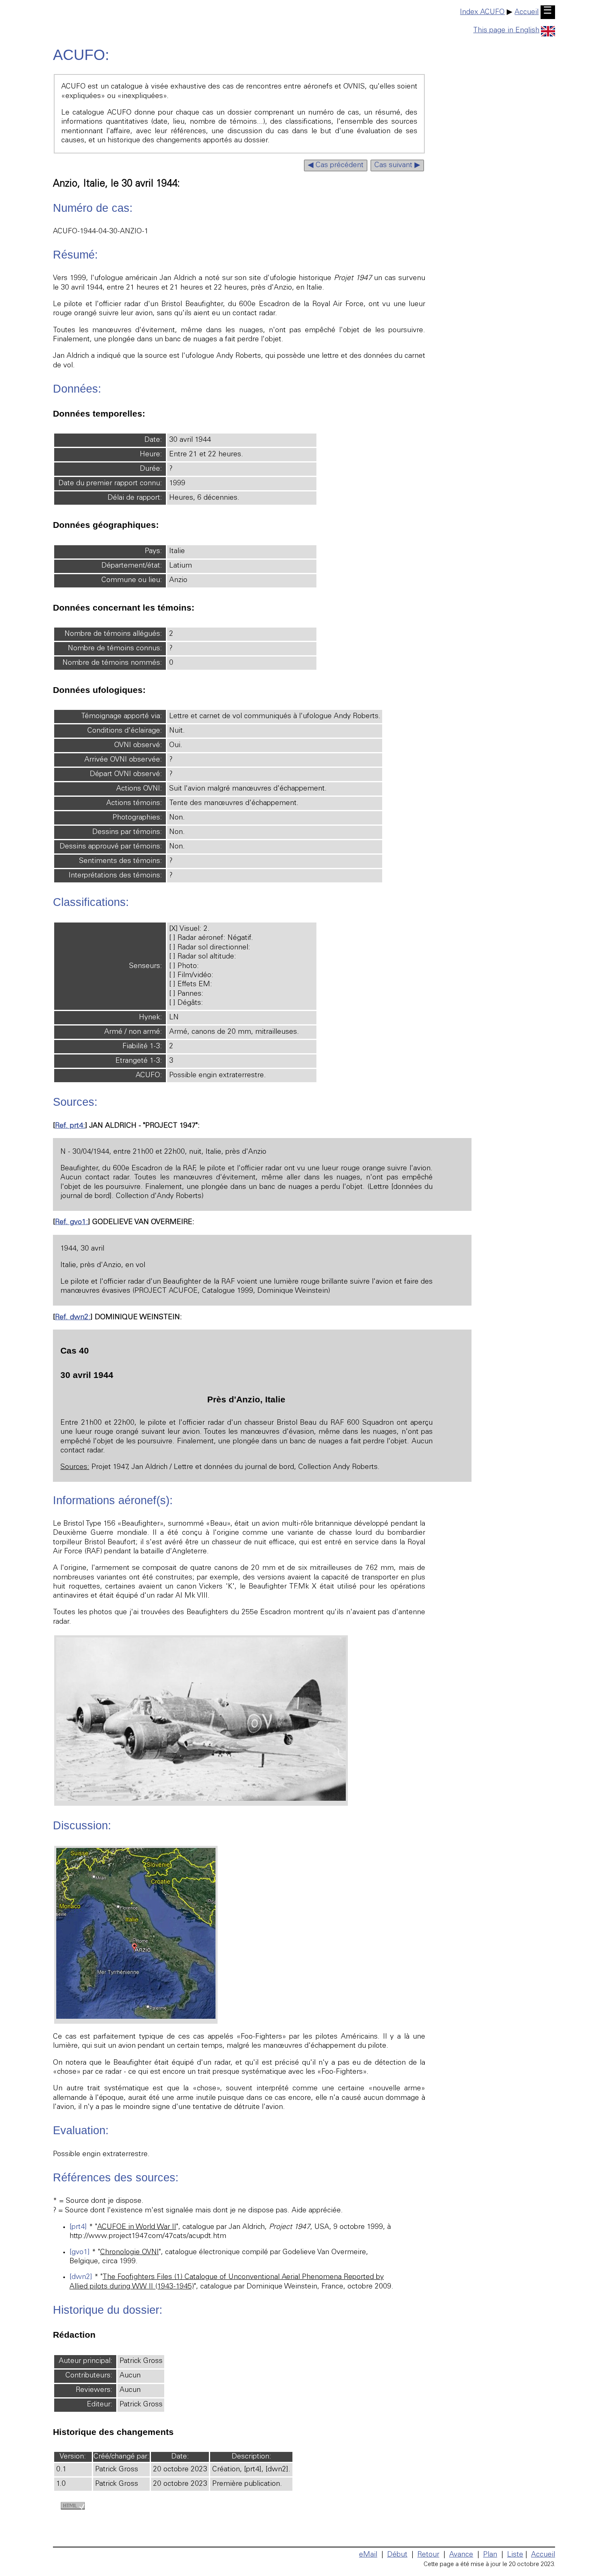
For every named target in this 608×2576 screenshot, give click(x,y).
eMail (368, 2555)
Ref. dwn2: (73, 1318)
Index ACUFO (482, 12)
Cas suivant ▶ (397, 165)
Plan (490, 2555)
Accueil (527, 12)
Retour (428, 2555)
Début (397, 2555)
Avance (461, 2555)
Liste (515, 2555)
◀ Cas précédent (336, 165)
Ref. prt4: (70, 1126)
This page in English (506, 31)
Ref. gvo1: (72, 1222)
